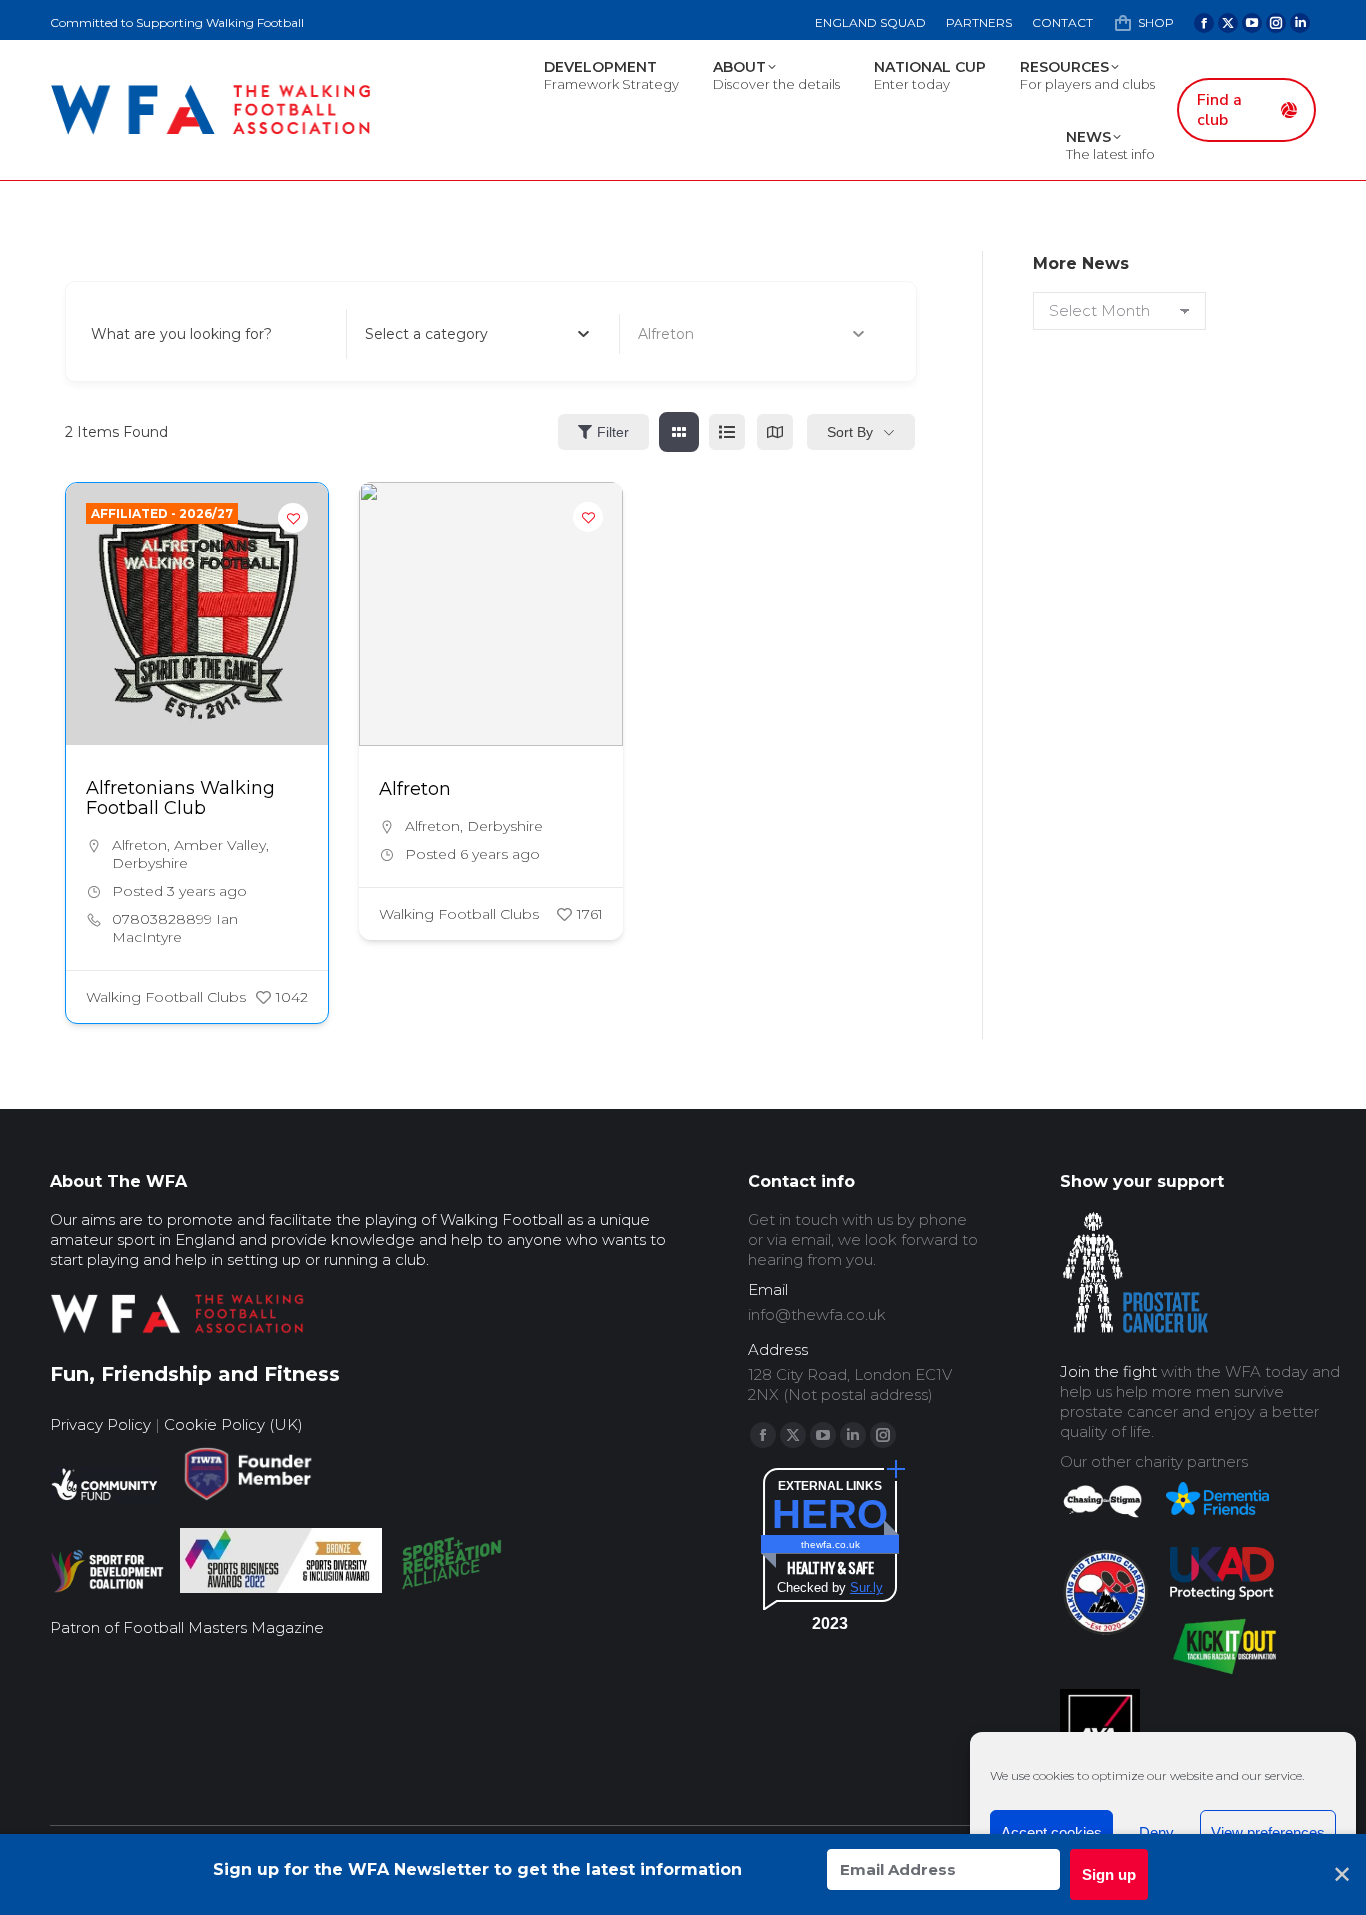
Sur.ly (866, 1587)
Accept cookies (1051, 1832)
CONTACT (1062, 22)
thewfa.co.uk (830, 1544)
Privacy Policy (100, 1424)
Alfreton (139, 845)
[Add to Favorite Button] (293, 518)
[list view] (727, 432)
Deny (1156, 1832)
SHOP (1156, 22)
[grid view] (679, 432)
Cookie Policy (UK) (233, 1424)
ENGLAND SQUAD (870, 22)
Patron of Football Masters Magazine (187, 1627)
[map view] (775, 432)
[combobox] (477, 334)
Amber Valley (220, 845)
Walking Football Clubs (166, 997)
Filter (613, 432)
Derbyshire (150, 863)
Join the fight (1108, 1371)
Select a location (695, 334)
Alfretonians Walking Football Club (180, 798)
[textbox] (426, 334)
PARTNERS (979, 22)
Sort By (850, 432)
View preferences (1268, 1832)
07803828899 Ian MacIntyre (175, 928)
